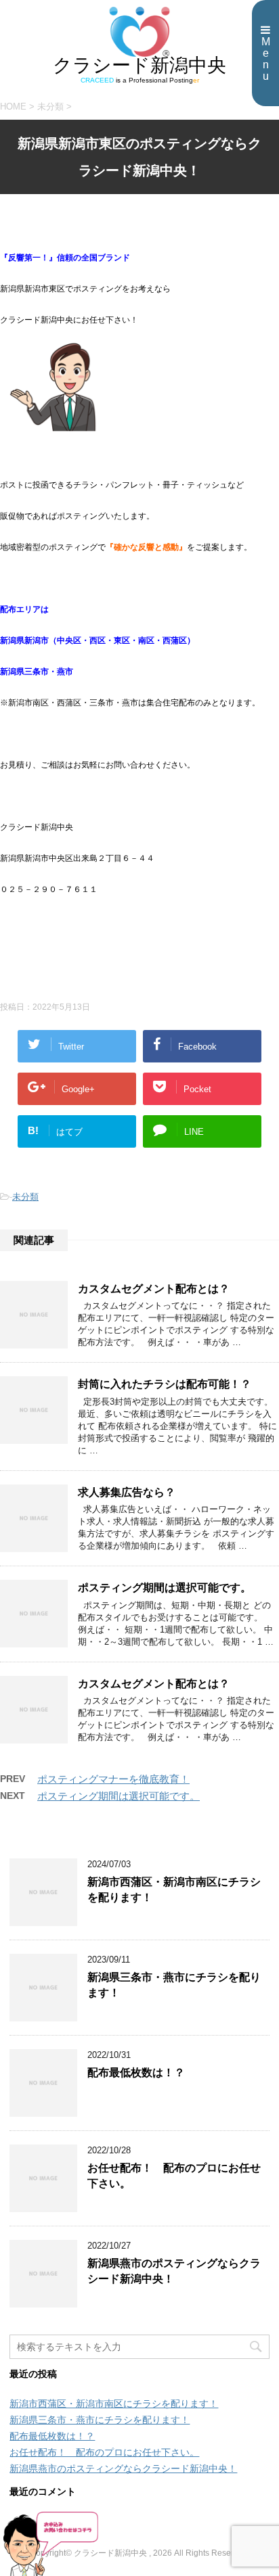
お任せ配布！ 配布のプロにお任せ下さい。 (104, 2452)
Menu (266, 59)
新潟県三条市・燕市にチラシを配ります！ (100, 2420)
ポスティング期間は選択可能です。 (165, 1588)
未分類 (25, 1197)
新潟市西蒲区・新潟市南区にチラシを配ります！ (114, 2404)
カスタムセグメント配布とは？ (154, 1289)
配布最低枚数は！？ (136, 2072)
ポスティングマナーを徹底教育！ (113, 1779)
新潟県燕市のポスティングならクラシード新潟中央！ (123, 2468)
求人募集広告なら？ (127, 1492)
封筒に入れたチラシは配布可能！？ (165, 1384)
